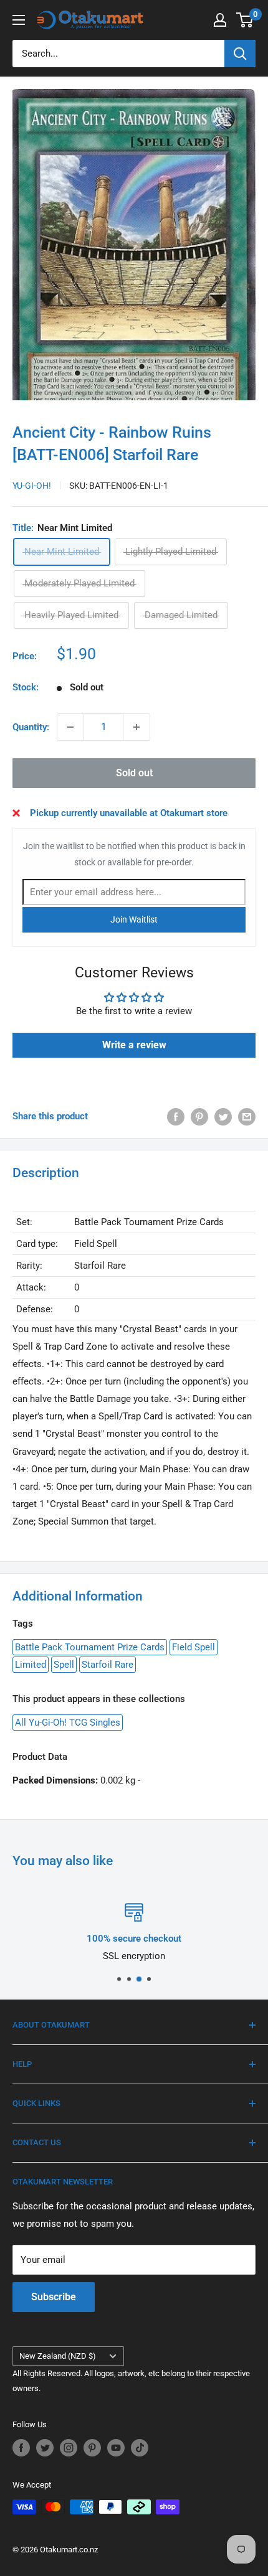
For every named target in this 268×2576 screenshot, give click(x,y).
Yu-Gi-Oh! (32, 486)
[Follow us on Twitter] (45, 2448)
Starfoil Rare (108, 1665)
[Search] (240, 54)
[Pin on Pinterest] (199, 1116)
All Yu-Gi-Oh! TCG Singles (68, 1723)
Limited (31, 1665)
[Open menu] (19, 20)
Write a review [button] (134, 1045)
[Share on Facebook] (176, 1116)
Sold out (134, 773)
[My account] (220, 20)
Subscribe (54, 2297)
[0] (245, 20)
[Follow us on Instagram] (69, 2448)
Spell (64, 1665)
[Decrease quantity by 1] (70, 727)
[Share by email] (247, 1116)
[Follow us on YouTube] (116, 2448)
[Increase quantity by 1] (136, 727)
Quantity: (31, 727)
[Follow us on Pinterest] (92, 2448)
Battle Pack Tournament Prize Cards (90, 1647)
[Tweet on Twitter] (223, 1116)
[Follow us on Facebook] (21, 2448)
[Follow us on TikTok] (140, 2448)
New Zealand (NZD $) (58, 2356)
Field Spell (194, 1647)
